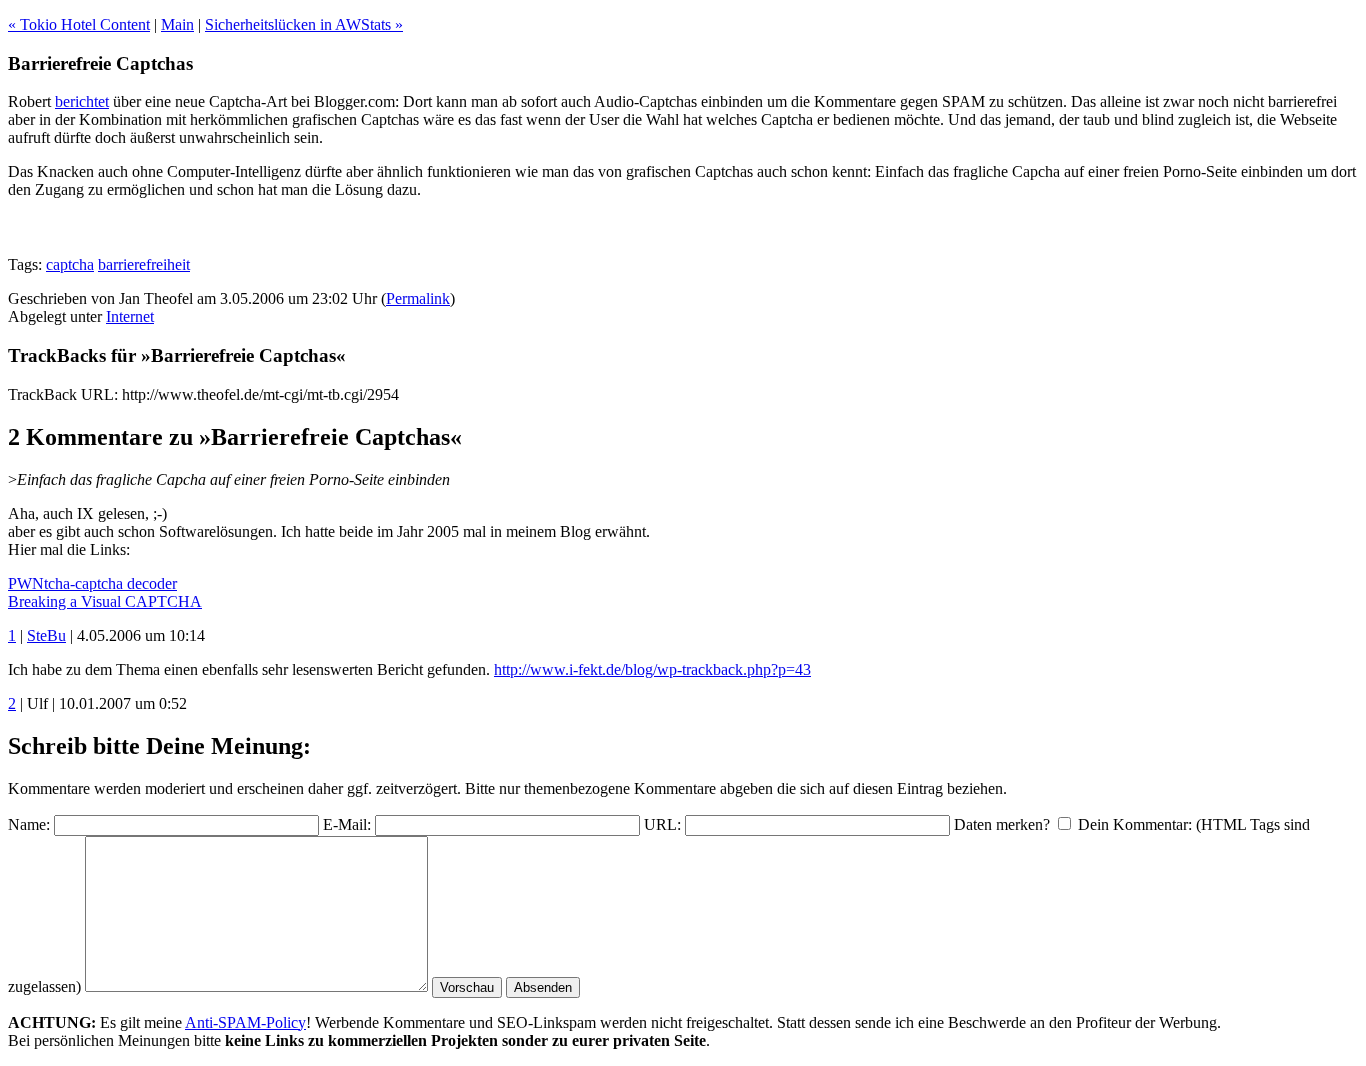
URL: (662, 824)
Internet (130, 316)
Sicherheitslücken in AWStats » (304, 24)
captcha (70, 264)
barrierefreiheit (144, 264)
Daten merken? (1002, 824)
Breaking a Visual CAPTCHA (105, 601)
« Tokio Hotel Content (79, 24)
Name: (29, 824)
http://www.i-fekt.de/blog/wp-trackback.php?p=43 (652, 669)
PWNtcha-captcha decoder (92, 583)
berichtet (82, 101)
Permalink (418, 298)
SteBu (46, 635)
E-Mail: (347, 824)
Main (177, 24)
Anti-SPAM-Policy (245, 1022)
